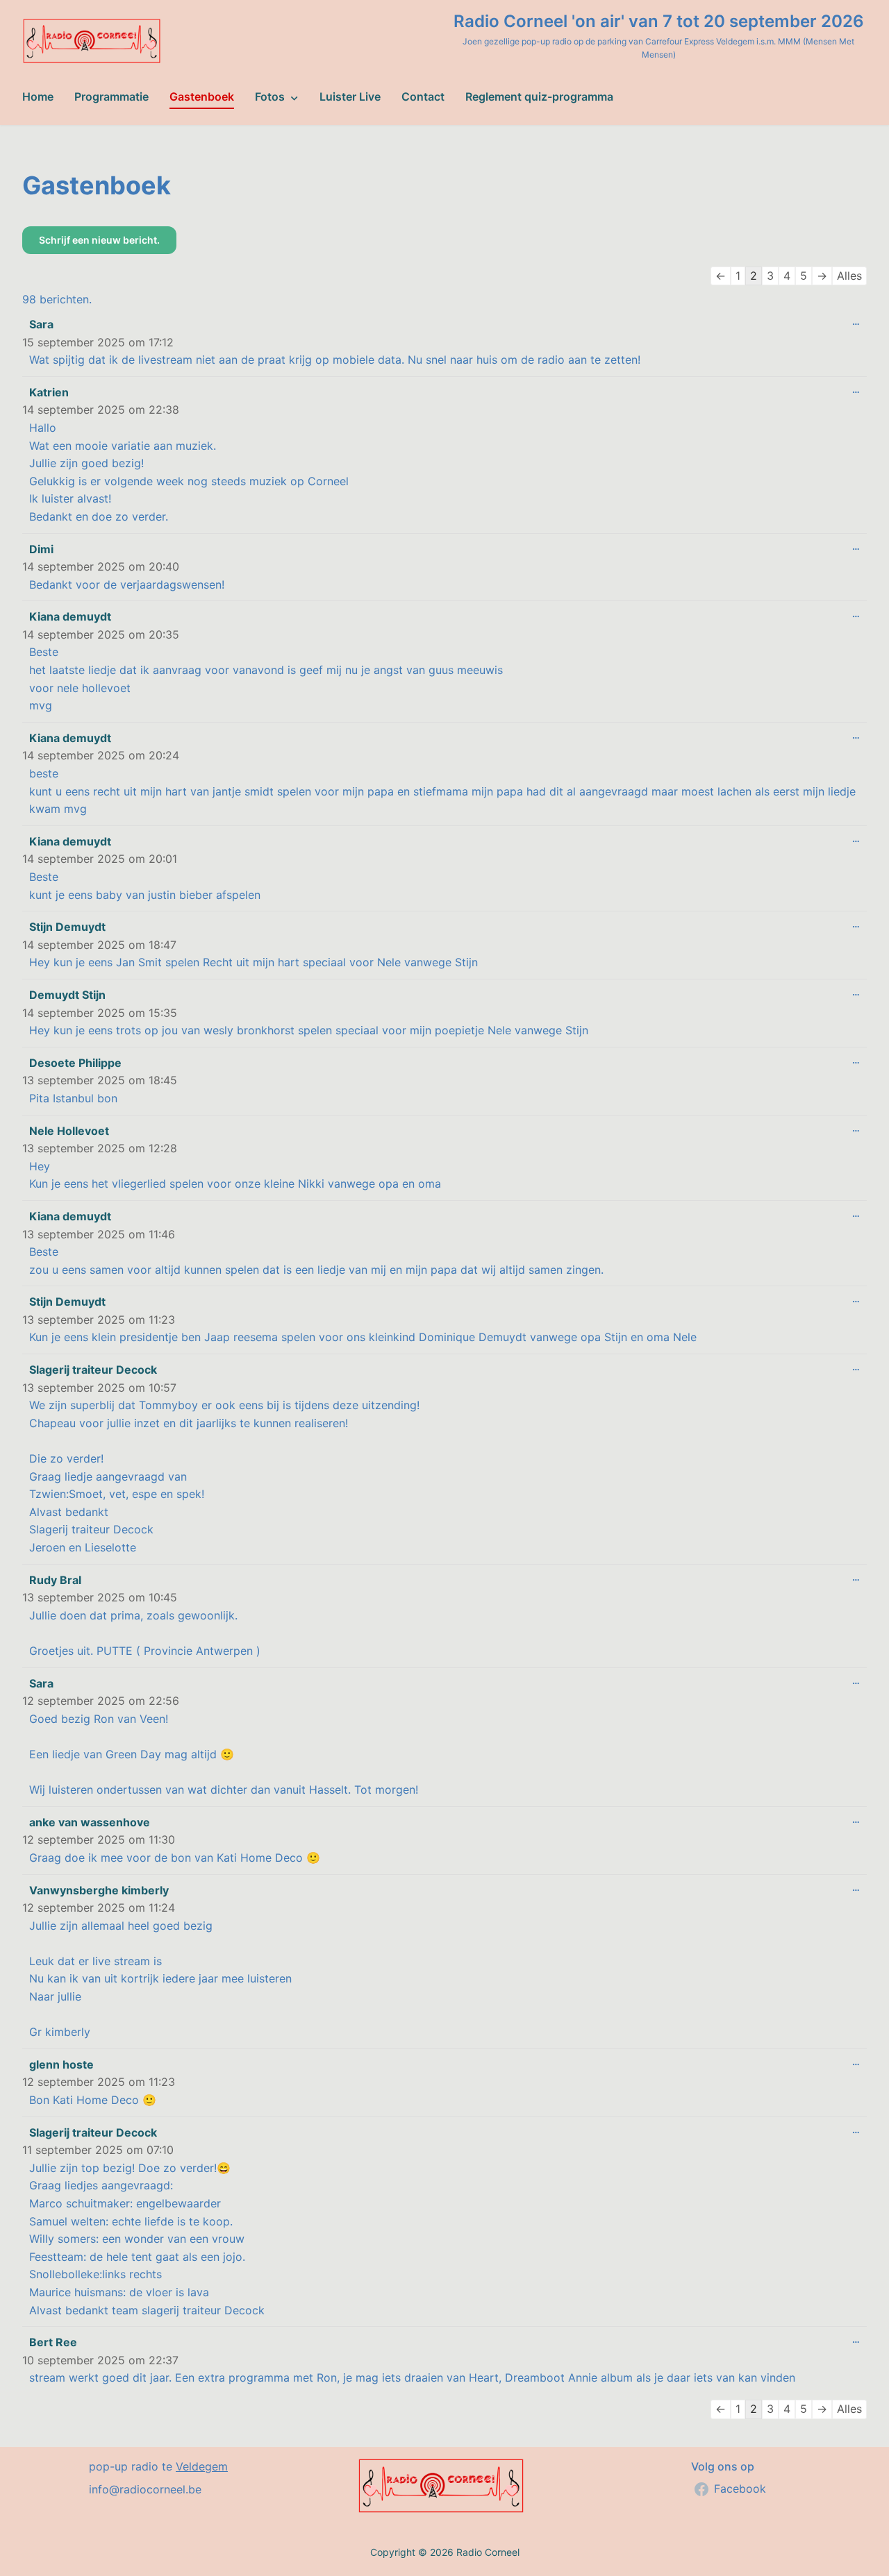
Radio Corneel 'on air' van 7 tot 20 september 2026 (659, 21)
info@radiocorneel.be (145, 2489)
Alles (849, 276)
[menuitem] (38, 97)
